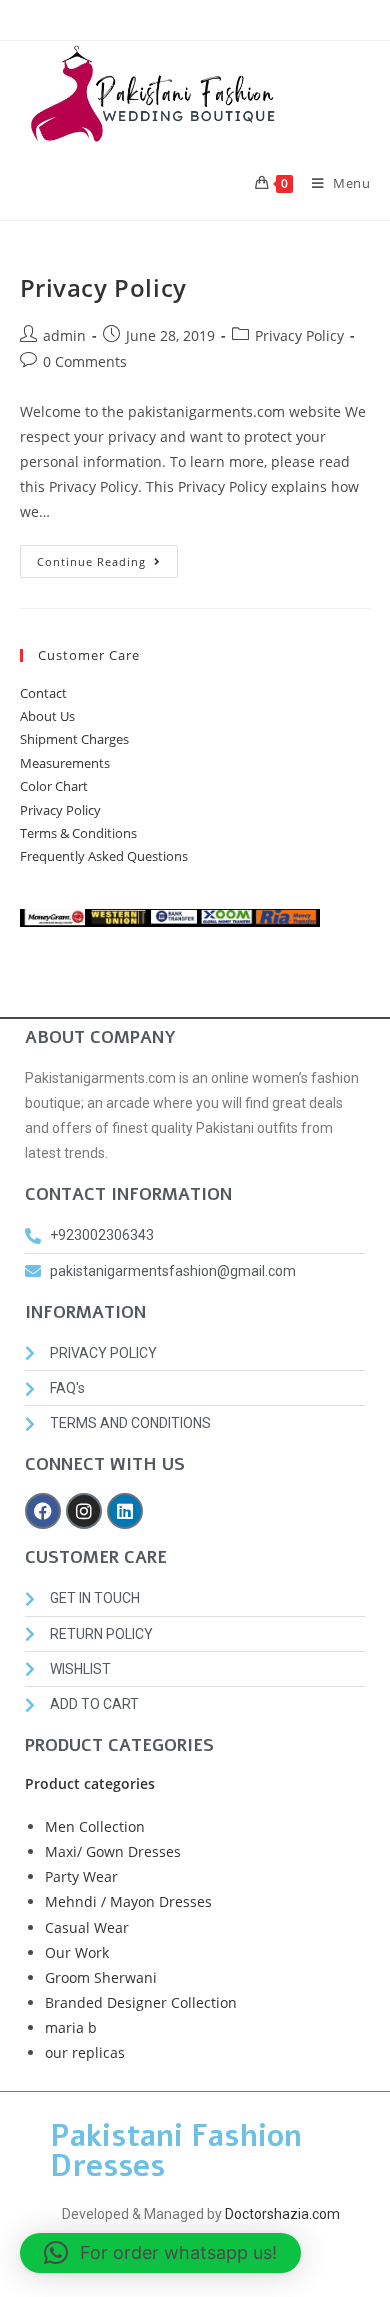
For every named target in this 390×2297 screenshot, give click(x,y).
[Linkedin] (125, 1511)
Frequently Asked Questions (104, 856)
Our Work (77, 1952)
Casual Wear (87, 1927)
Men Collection (95, 1826)
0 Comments (85, 361)
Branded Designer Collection (141, 2002)
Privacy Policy (103, 287)
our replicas (85, 2052)
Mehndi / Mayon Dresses (128, 1901)
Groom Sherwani (101, 1977)
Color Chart (54, 786)
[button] (160, 2253)
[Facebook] (43, 1511)
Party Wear (81, 1876)
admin (64, 335)
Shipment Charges (74, 739)
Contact (43, 693)
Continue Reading (107, 557)
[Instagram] (84, 1511)
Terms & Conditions (78, 833)
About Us (47, 716)
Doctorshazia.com (282, 2214)
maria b (71, 2027)
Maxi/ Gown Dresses (113, 1851)
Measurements (65, 763)
